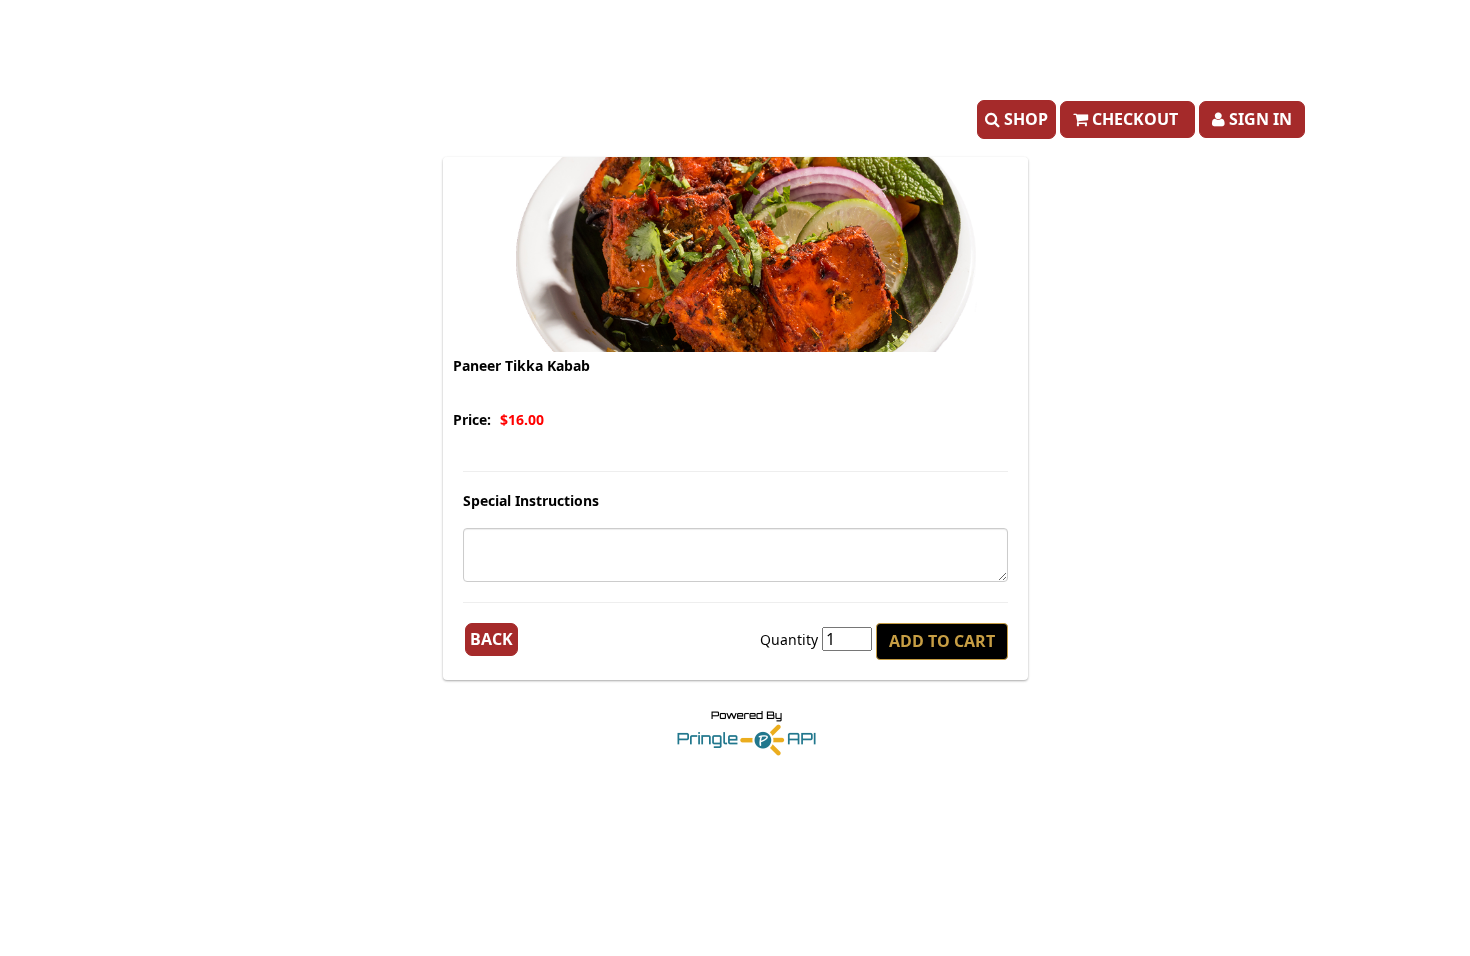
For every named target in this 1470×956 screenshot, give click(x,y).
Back (491, 639)
